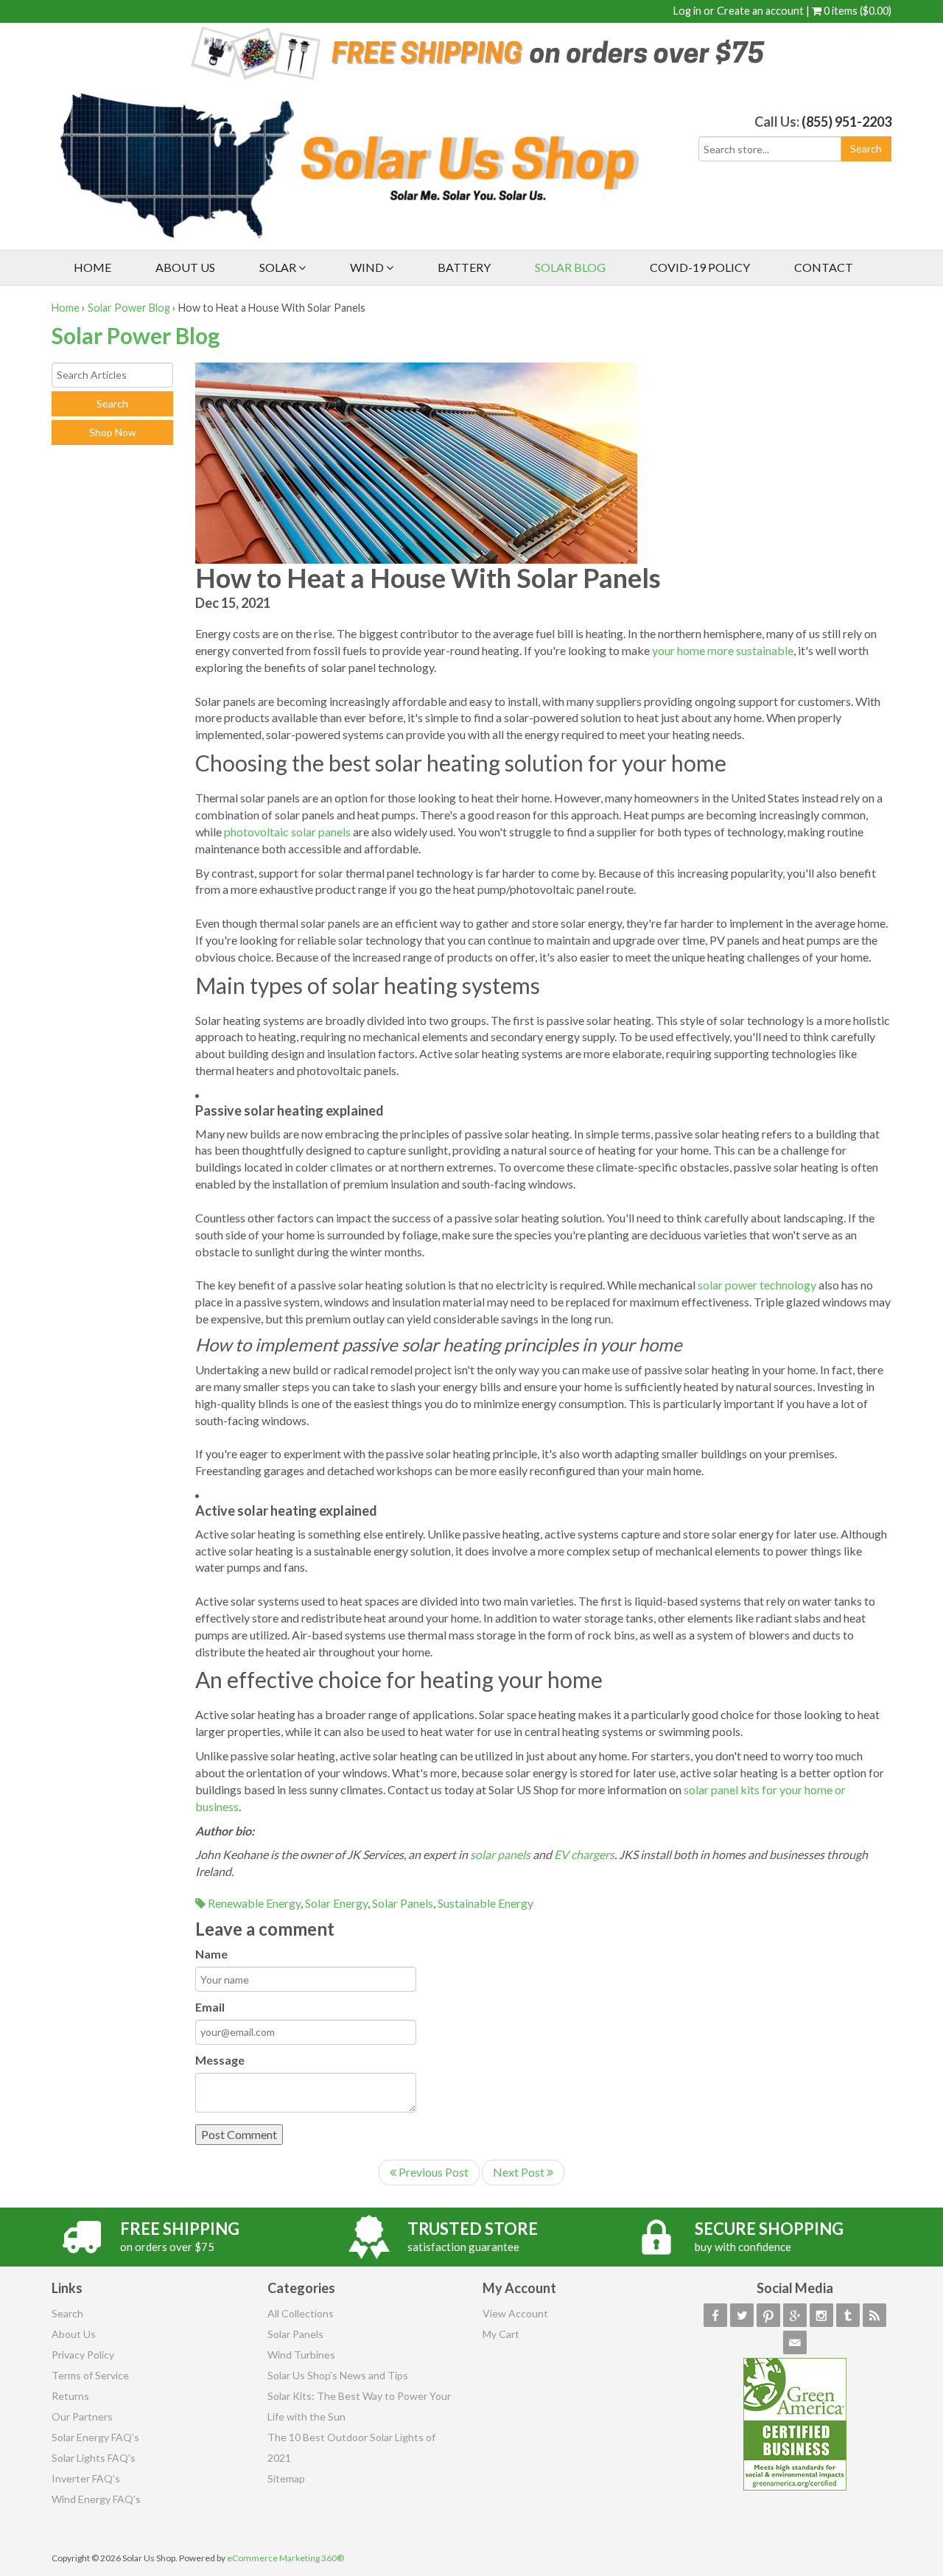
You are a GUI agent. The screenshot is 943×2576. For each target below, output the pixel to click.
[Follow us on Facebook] (715, 2315)
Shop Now (113, 432)
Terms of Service (90, 2375)
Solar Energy (336, 1903)
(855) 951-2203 (846, 122)
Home (92, 267)
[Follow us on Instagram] (821, 2315)
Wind (368, 267)
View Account (515, 2313)
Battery (464, 267)
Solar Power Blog (129, 308)
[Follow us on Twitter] (742, 2315)
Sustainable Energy (485, 1903)
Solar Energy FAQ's (95, 2437)
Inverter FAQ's (86, 2478)
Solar (279, 267)
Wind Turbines (301, 2355)
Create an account (760, 11)
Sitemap (286, 2478)
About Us (185, 267)
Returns (70, 2396)
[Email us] (795, 2342)
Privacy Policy (83, 2355)
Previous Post (432, 2172)
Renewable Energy (253, 1903)
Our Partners (82, 2416)
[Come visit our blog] (848, 2315)
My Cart (501, 2334)
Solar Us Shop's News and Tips (338, 2375)
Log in (687, 11)
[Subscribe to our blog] (874, 2315)
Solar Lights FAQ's (94, 2458)
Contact (824, 267)
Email (210, 2007)
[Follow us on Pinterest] (768, 2315)
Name (211, 1954)
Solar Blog (570, 267)
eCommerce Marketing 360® (285, 2558)
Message (220, 2060)
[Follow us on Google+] (795, 2315)
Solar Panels (403, 1903)
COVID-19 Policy (700, 267)
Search (67, 2313)
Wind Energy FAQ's (96, 2499)
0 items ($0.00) (856, 11)
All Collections (301, 2313)
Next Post (520, 2172)
